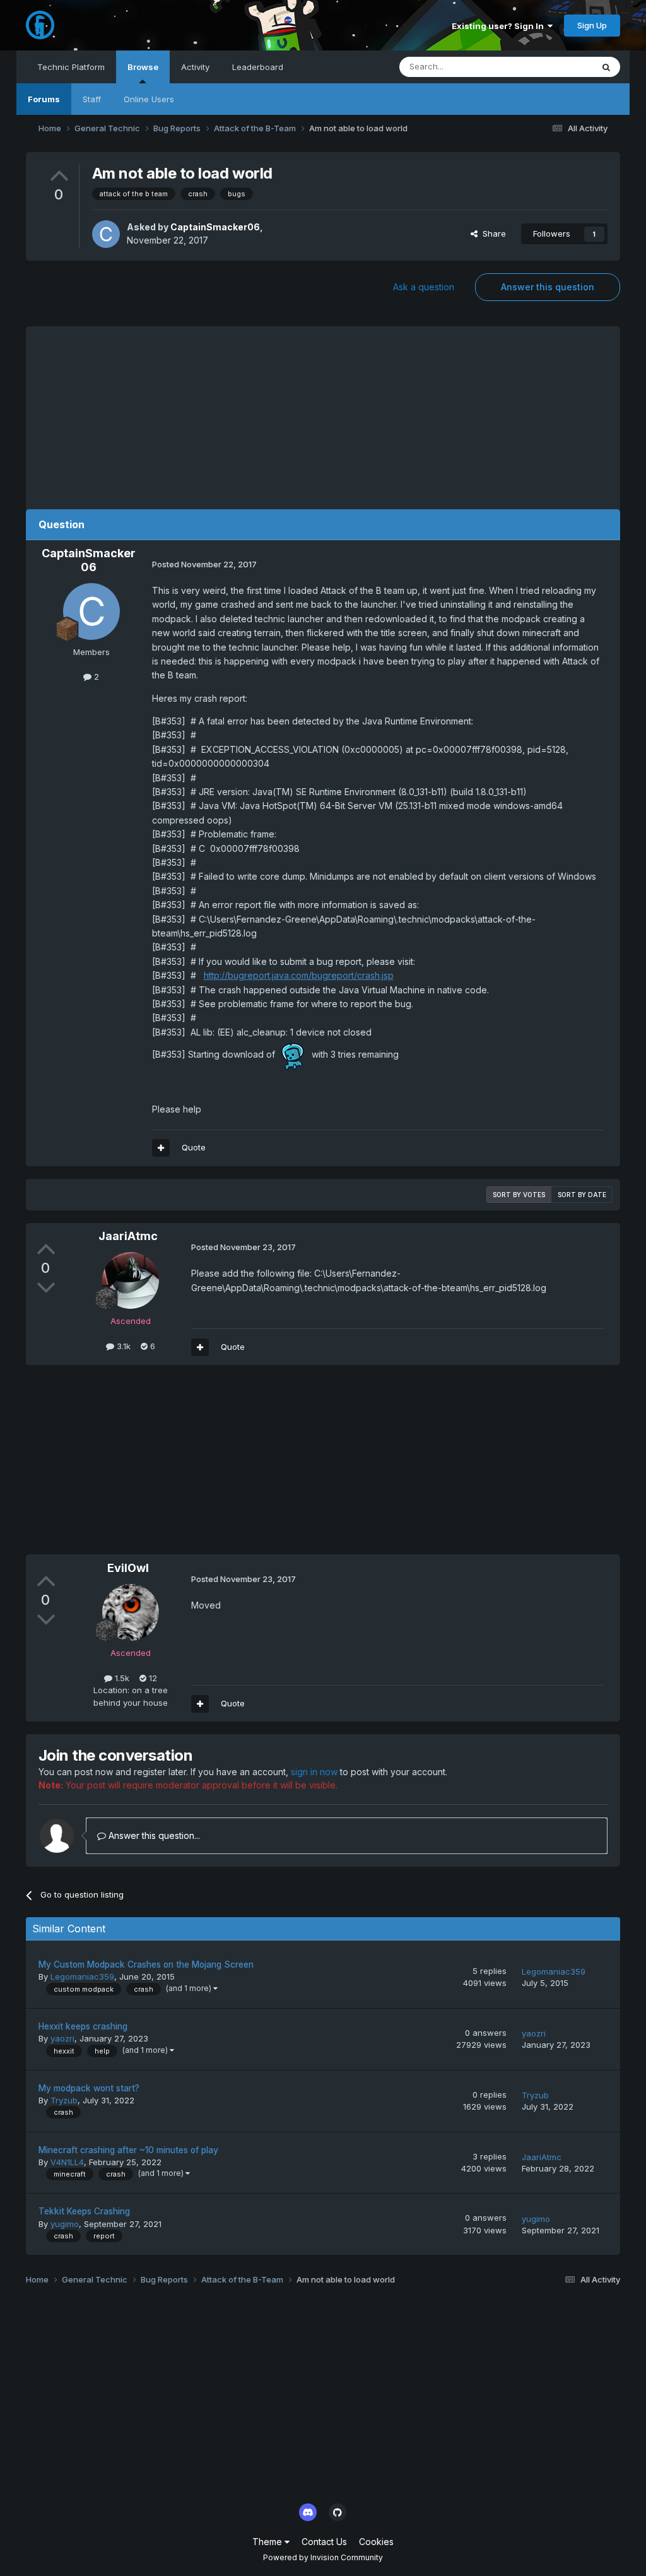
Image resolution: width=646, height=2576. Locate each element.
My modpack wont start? (89, 2088)
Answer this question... (153, 1835)
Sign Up (592, 25)
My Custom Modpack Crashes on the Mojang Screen (146, 1964)
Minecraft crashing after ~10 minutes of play (128, 2150)
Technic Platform (71, 67)
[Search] (606, 67)
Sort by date (582, 1195)
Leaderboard (258, 67)
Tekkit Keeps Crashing (84, 2211)
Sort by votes (519, 1195)
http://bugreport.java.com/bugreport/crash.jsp (299, 975)
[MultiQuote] (161, 1148)
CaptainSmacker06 (215, 227)
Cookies (376, 2542)
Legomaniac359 (82, 1976)
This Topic (555, 67)
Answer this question (548, 287)
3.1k (122, 1346)
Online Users (149, 99)
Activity (195, 67)
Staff (92, 99)
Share (492, 233)
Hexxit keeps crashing (83, 2026)
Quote (194, 1147)
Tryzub (64, 2100)
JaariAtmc (128, 1236)
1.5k (121, 1678)
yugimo (65, 2224)
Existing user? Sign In (500, 26)
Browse (143, 67)
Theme (268, 2542)
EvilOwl (128, 1568)
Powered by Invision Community (323, 2557)
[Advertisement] (323, 415)
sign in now (314, 1772)
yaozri (62, 2038)
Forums (44, 99)
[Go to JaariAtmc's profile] (131, 1280)
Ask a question (424, 287)
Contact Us (324, 2542)
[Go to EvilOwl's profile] (131, 1612)
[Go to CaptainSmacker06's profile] (106, 234)
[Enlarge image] (293, 1054)
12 (152, 1678)
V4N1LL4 (67, 2162)
